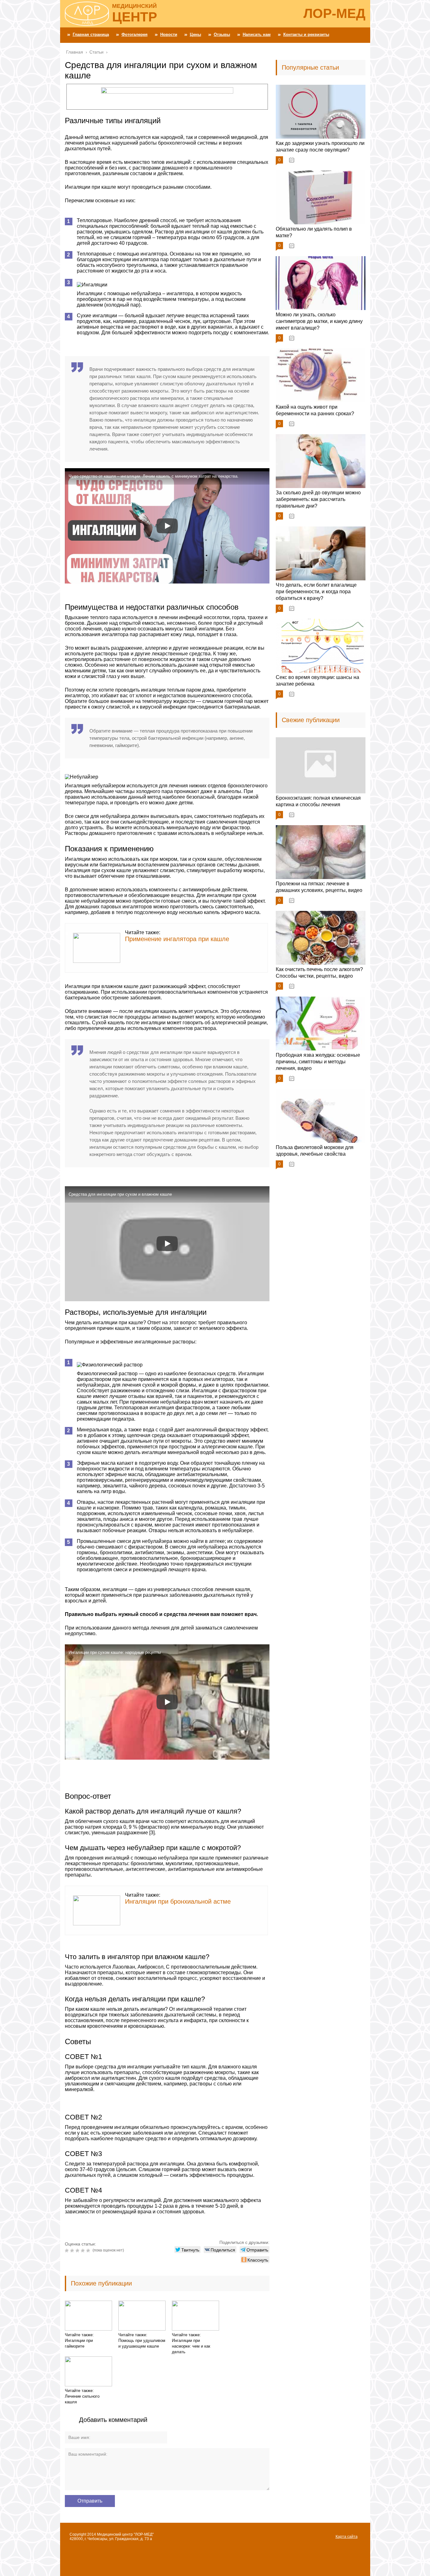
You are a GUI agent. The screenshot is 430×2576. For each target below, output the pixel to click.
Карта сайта (347, 2537)
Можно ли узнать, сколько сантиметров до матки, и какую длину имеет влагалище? (319, 321)
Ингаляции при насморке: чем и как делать (191, 2346)
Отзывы (222, 34)
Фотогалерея (135, 34)
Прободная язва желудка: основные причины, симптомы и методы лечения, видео (318, 1062)
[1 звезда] (68, 2251)
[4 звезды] (84, 2251)
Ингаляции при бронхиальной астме (178, 1901)
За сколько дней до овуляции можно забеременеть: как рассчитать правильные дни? (318, 499)
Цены (195, 34)
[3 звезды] (78, 2251)
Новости (169, 34)
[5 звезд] (89, 2251)
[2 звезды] (73, 2251)
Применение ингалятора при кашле (177, 939)
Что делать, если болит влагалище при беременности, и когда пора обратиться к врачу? (316, 592)
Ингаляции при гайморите (79, 2343)
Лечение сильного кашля (82, 2399)
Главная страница (91, 34)
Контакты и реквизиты (306, 34)
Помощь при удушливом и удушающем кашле (142, 2343)
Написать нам (257, 34)
